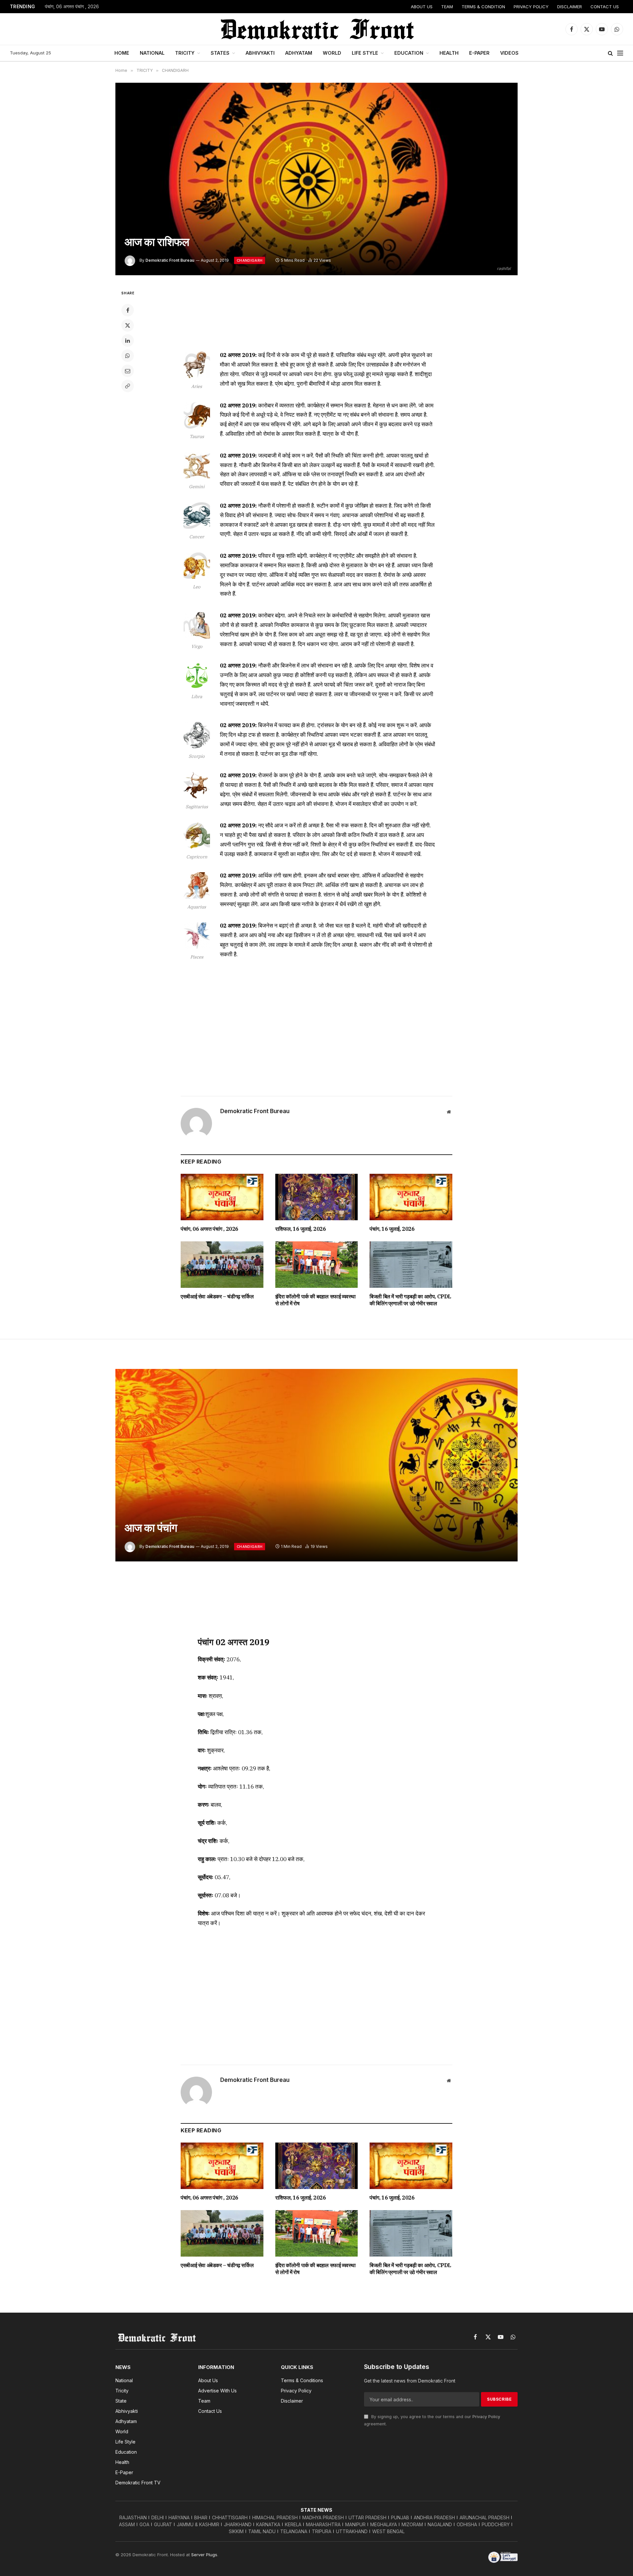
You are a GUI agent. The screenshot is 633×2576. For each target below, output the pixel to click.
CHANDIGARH (250, 260)
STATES (220, 53)
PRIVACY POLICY (531, 7)
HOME (122, 53)
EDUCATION (409, 53)
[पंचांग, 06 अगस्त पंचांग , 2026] (222, 1197)
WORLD (332, 53)
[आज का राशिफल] (316, 179)
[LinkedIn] (128, 341)
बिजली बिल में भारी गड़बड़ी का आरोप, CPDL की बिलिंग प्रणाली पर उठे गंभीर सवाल (410, 1300)
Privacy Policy (486, 2417)
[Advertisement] (316, 314)
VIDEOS (509, 53)
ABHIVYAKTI (260, 53)
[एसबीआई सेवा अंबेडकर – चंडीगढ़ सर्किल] (222, 1265)
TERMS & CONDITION (483, 7)
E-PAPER (479, 53)
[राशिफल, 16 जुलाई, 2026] (317, 1197)
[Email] (128, 371)
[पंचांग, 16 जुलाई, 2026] (411, 1197)
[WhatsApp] (128, 356)
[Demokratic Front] (316, 29)
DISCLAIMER (570, 7)
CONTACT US (605, 7)
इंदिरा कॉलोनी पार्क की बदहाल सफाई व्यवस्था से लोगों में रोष (316, 1300)
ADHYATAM (299, 53)
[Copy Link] (128, 386)
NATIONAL (152, 53)
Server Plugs (204, 2555)
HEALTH (449, 53)
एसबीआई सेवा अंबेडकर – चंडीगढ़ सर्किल (217, 1296)
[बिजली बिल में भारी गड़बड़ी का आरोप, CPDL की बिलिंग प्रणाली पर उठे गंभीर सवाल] (411, 1265)
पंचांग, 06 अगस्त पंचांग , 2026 (72, 7)
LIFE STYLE (365, 53)
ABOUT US (422, 7)
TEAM (447, 7)
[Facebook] (128, 310)
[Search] (610, 53)
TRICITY (185, 53)
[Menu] (620, 53)
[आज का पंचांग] (316, 1465)
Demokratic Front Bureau (170, 260)
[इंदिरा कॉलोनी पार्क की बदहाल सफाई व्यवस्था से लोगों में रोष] (317, 1265)
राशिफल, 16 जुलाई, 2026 (301, 1229)
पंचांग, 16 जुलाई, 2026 (392, 1229)
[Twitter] (128, 325)
